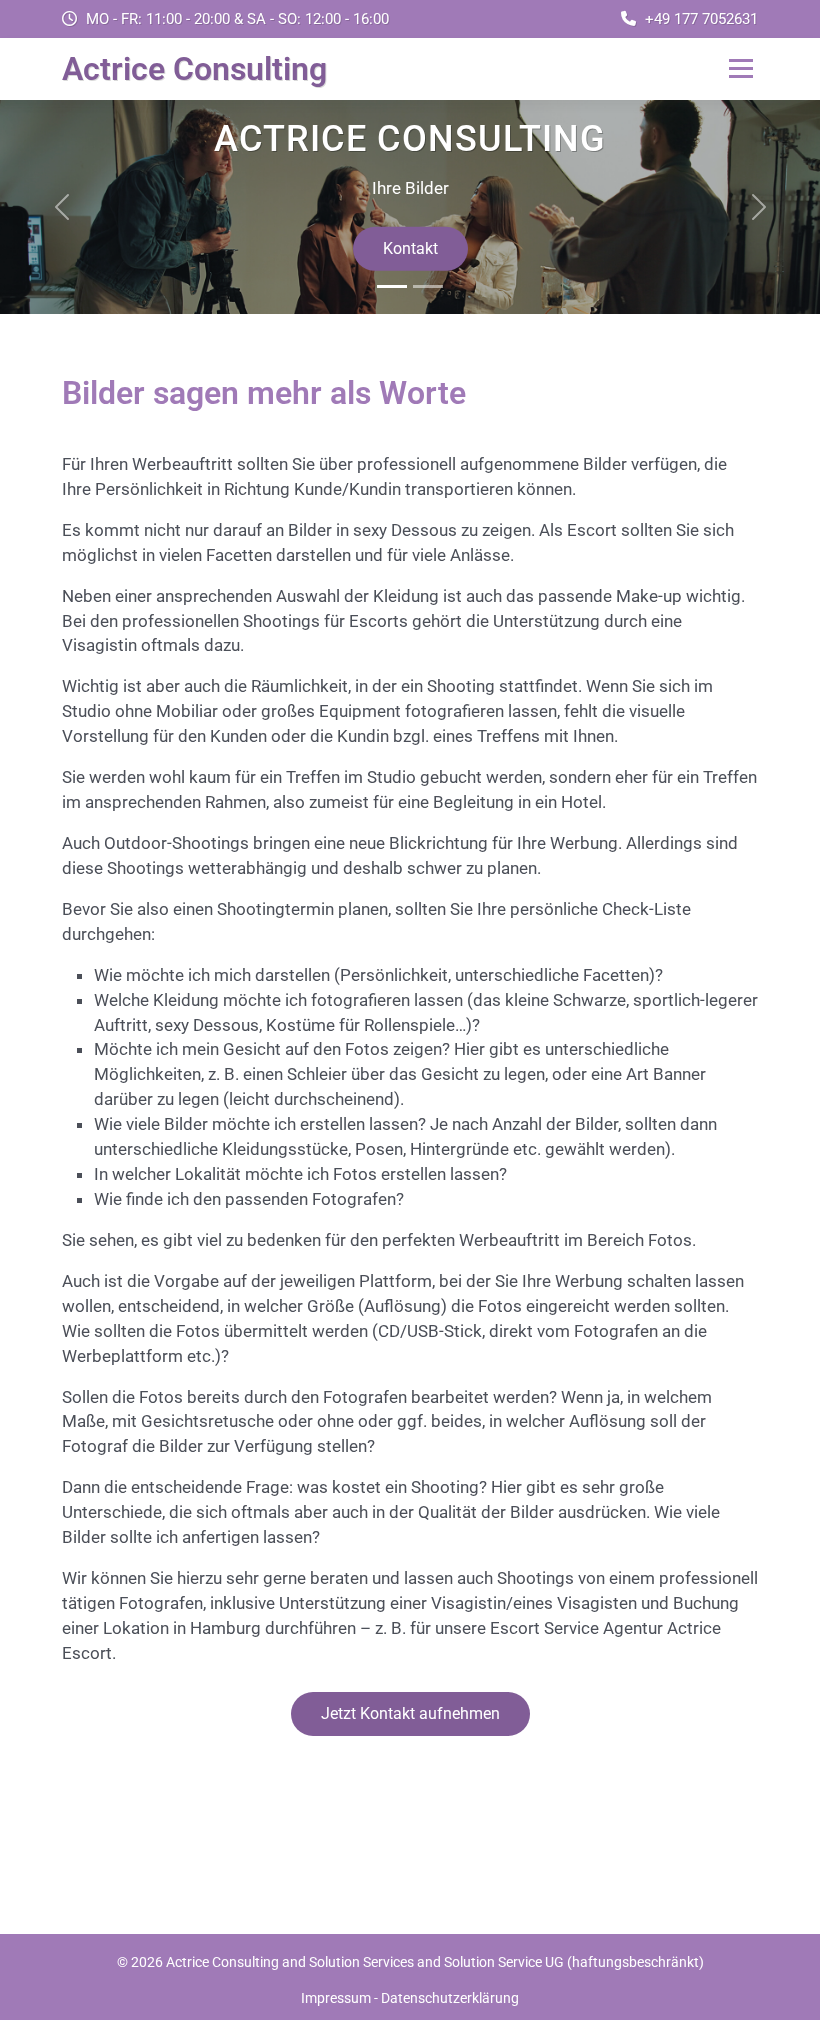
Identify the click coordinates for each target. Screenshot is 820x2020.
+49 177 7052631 (701, 19)
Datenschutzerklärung (450, 1998)
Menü (740, 69)
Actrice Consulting (194, 69)
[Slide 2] (428, 286)
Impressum (336, 1998)
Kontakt (410, 248)
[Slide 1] (392, 286)
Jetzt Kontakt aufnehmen (410, 1713)
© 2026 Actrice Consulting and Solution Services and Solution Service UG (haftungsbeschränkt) (410, 1962)
